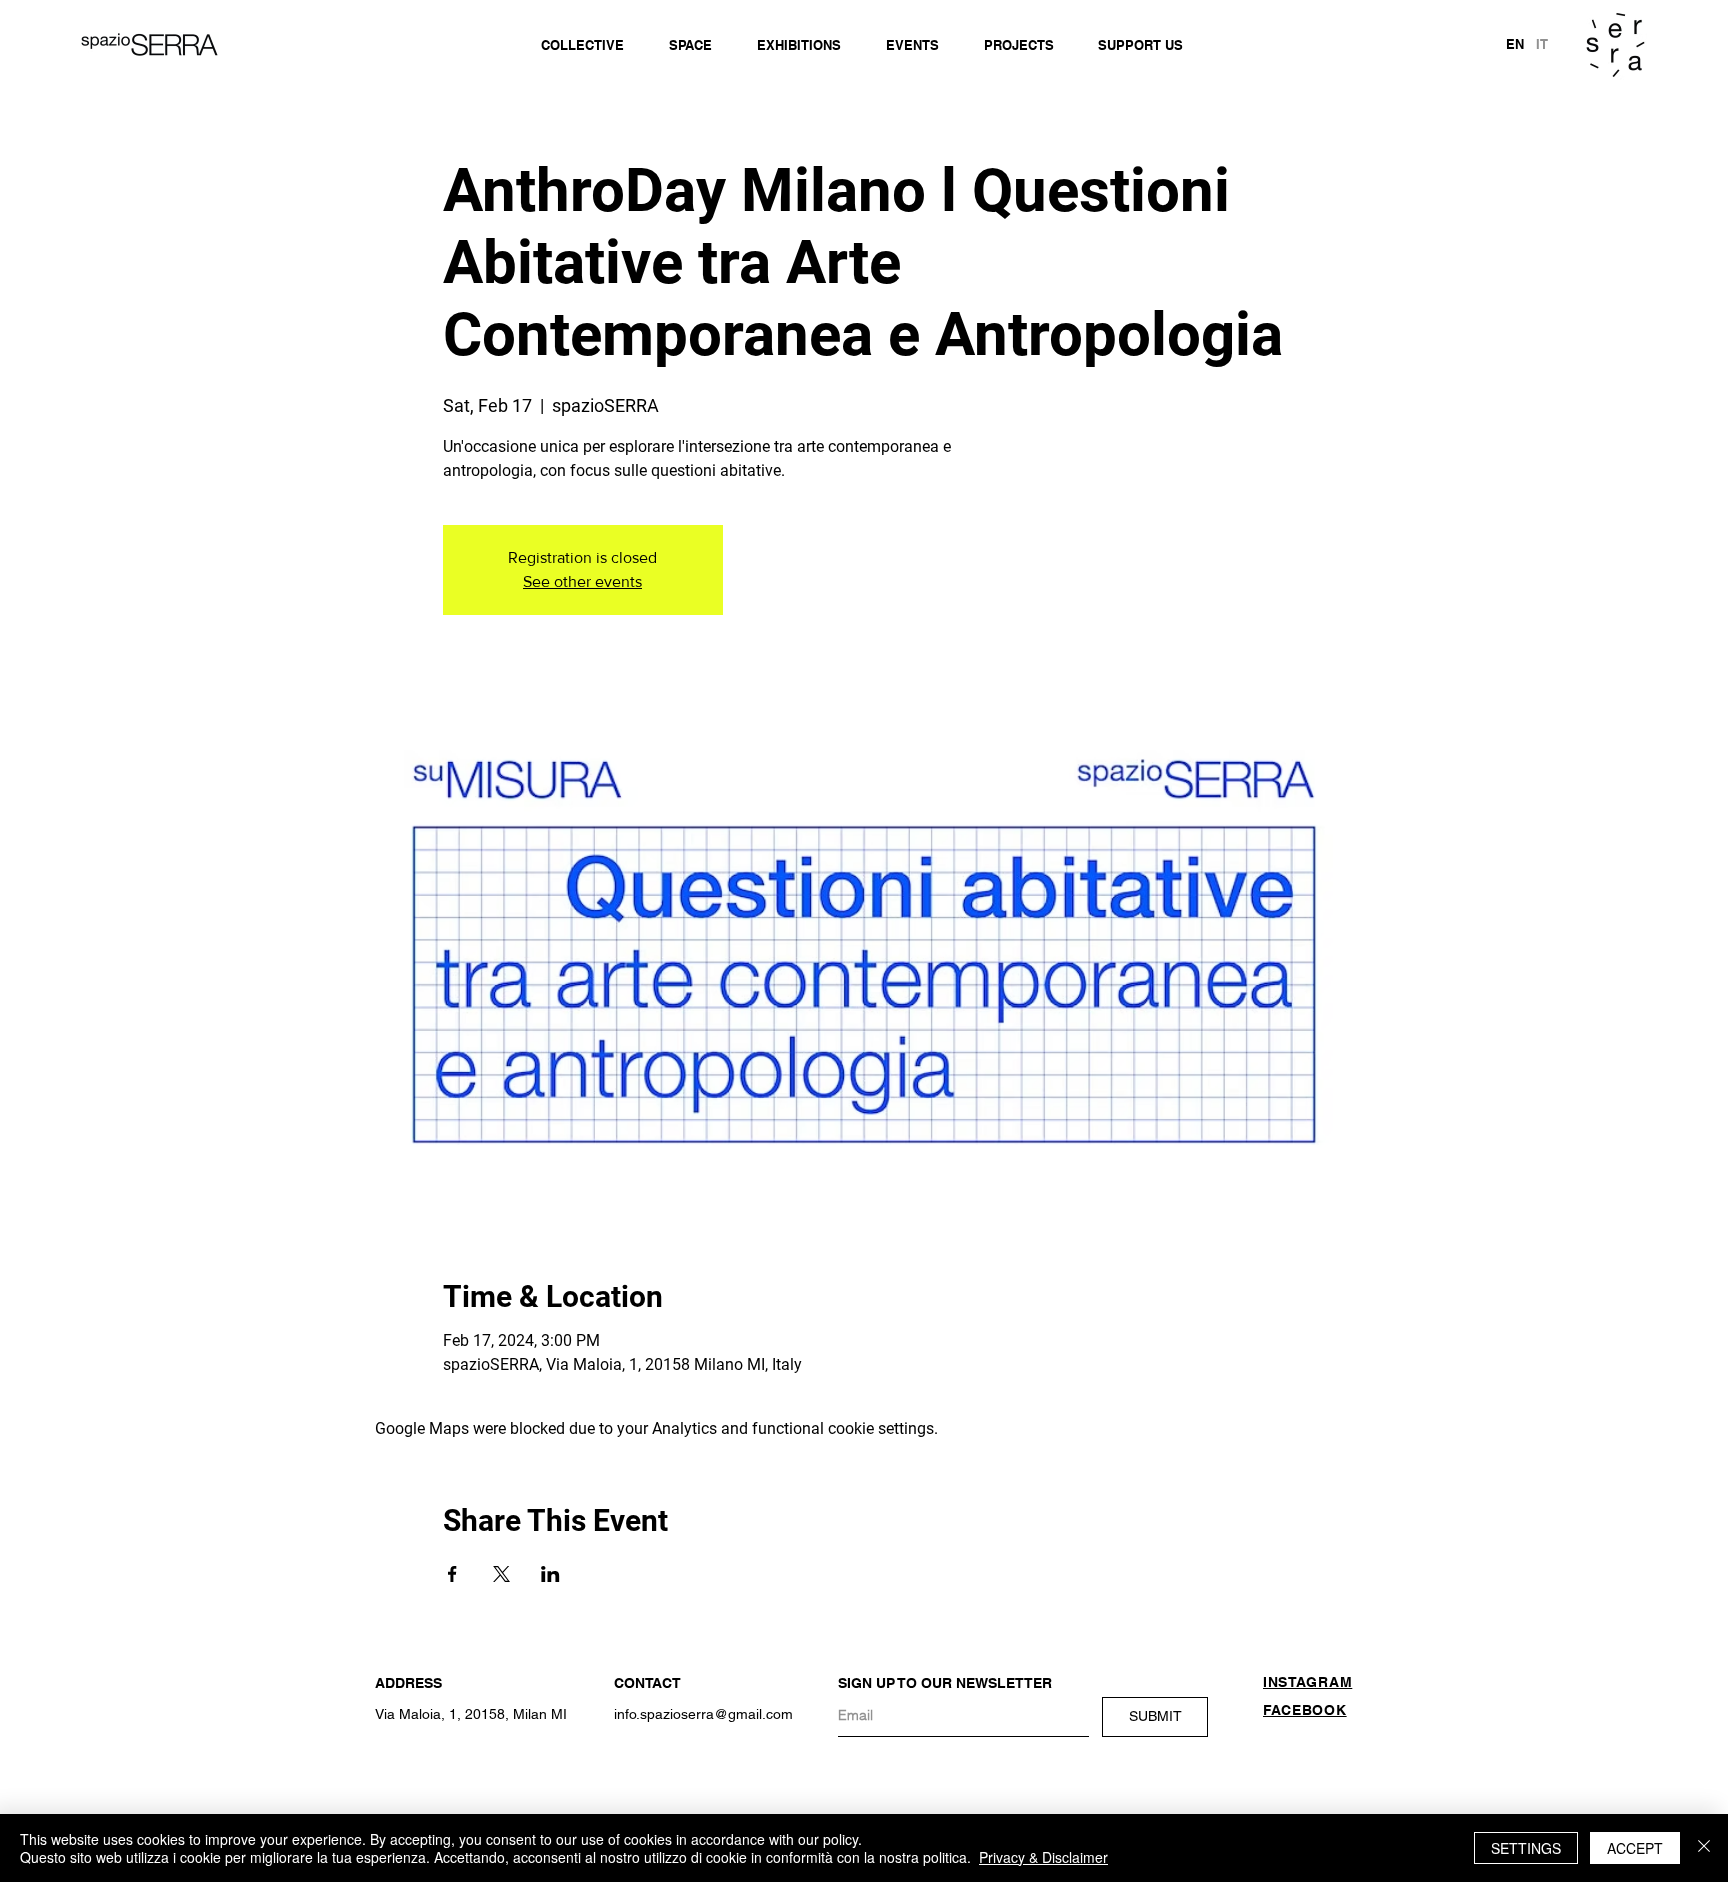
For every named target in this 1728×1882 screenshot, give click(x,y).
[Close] (1704, 1848)
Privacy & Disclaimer (1043, 1857)
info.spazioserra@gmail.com (703, 1714)
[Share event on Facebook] (452, 1574)
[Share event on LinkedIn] (550, 1574)
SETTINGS (1526, 1848)
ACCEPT (1635, 1848)
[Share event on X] (501, 1574)
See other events (582, 581)
